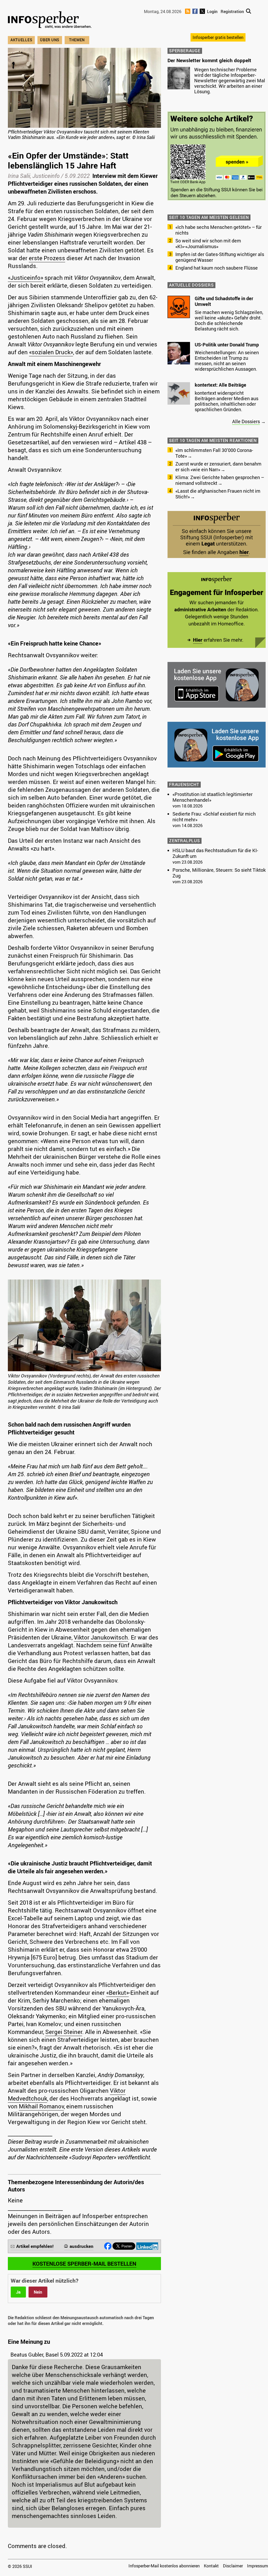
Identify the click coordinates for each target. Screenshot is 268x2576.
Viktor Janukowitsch (101, 1637)
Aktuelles (21, 40)
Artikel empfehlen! (35, 2246)
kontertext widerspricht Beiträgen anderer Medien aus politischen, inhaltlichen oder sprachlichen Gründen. (227, 401)
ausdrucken (82, 2246)
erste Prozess (47, 258)
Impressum (258, 2566)
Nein (38, 2292)
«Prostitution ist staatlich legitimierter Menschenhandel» (213, 797)
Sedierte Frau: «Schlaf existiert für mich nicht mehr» (214, 817)
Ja (18, 2292)
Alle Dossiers (246, 421)
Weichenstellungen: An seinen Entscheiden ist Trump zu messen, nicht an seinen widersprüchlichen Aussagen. (227, 361)
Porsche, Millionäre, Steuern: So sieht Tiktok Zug (219, 873)
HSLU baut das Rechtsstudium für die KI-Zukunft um (215, 853)
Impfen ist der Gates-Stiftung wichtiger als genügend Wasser (220, 257)
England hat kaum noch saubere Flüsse (217, 268)
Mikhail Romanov (41, 2106)
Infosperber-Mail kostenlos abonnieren (164, 2566)
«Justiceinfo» (26, 278)
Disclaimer (233, 2566)
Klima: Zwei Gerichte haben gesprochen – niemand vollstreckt (220, 480)
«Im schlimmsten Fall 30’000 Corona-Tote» (214, 453)
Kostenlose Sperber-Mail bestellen (84, 2264)
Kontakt (211, 2566)
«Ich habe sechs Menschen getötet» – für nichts (219, 230)
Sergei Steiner (64, 2032)
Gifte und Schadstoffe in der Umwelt (224, 301)
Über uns (50, 40)
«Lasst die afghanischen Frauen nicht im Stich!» (218, 494)
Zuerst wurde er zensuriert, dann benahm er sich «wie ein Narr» (218, 467)
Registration (232, 11)
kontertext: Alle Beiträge (220, 385)
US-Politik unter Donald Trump (227, 345)
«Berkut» (118, 1993)
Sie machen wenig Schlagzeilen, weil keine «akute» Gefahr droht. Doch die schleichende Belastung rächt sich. (229, 320)
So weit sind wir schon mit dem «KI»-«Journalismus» (208, 243)
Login (212, 11)
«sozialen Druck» (51, 352)
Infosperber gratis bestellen (218, 37)
